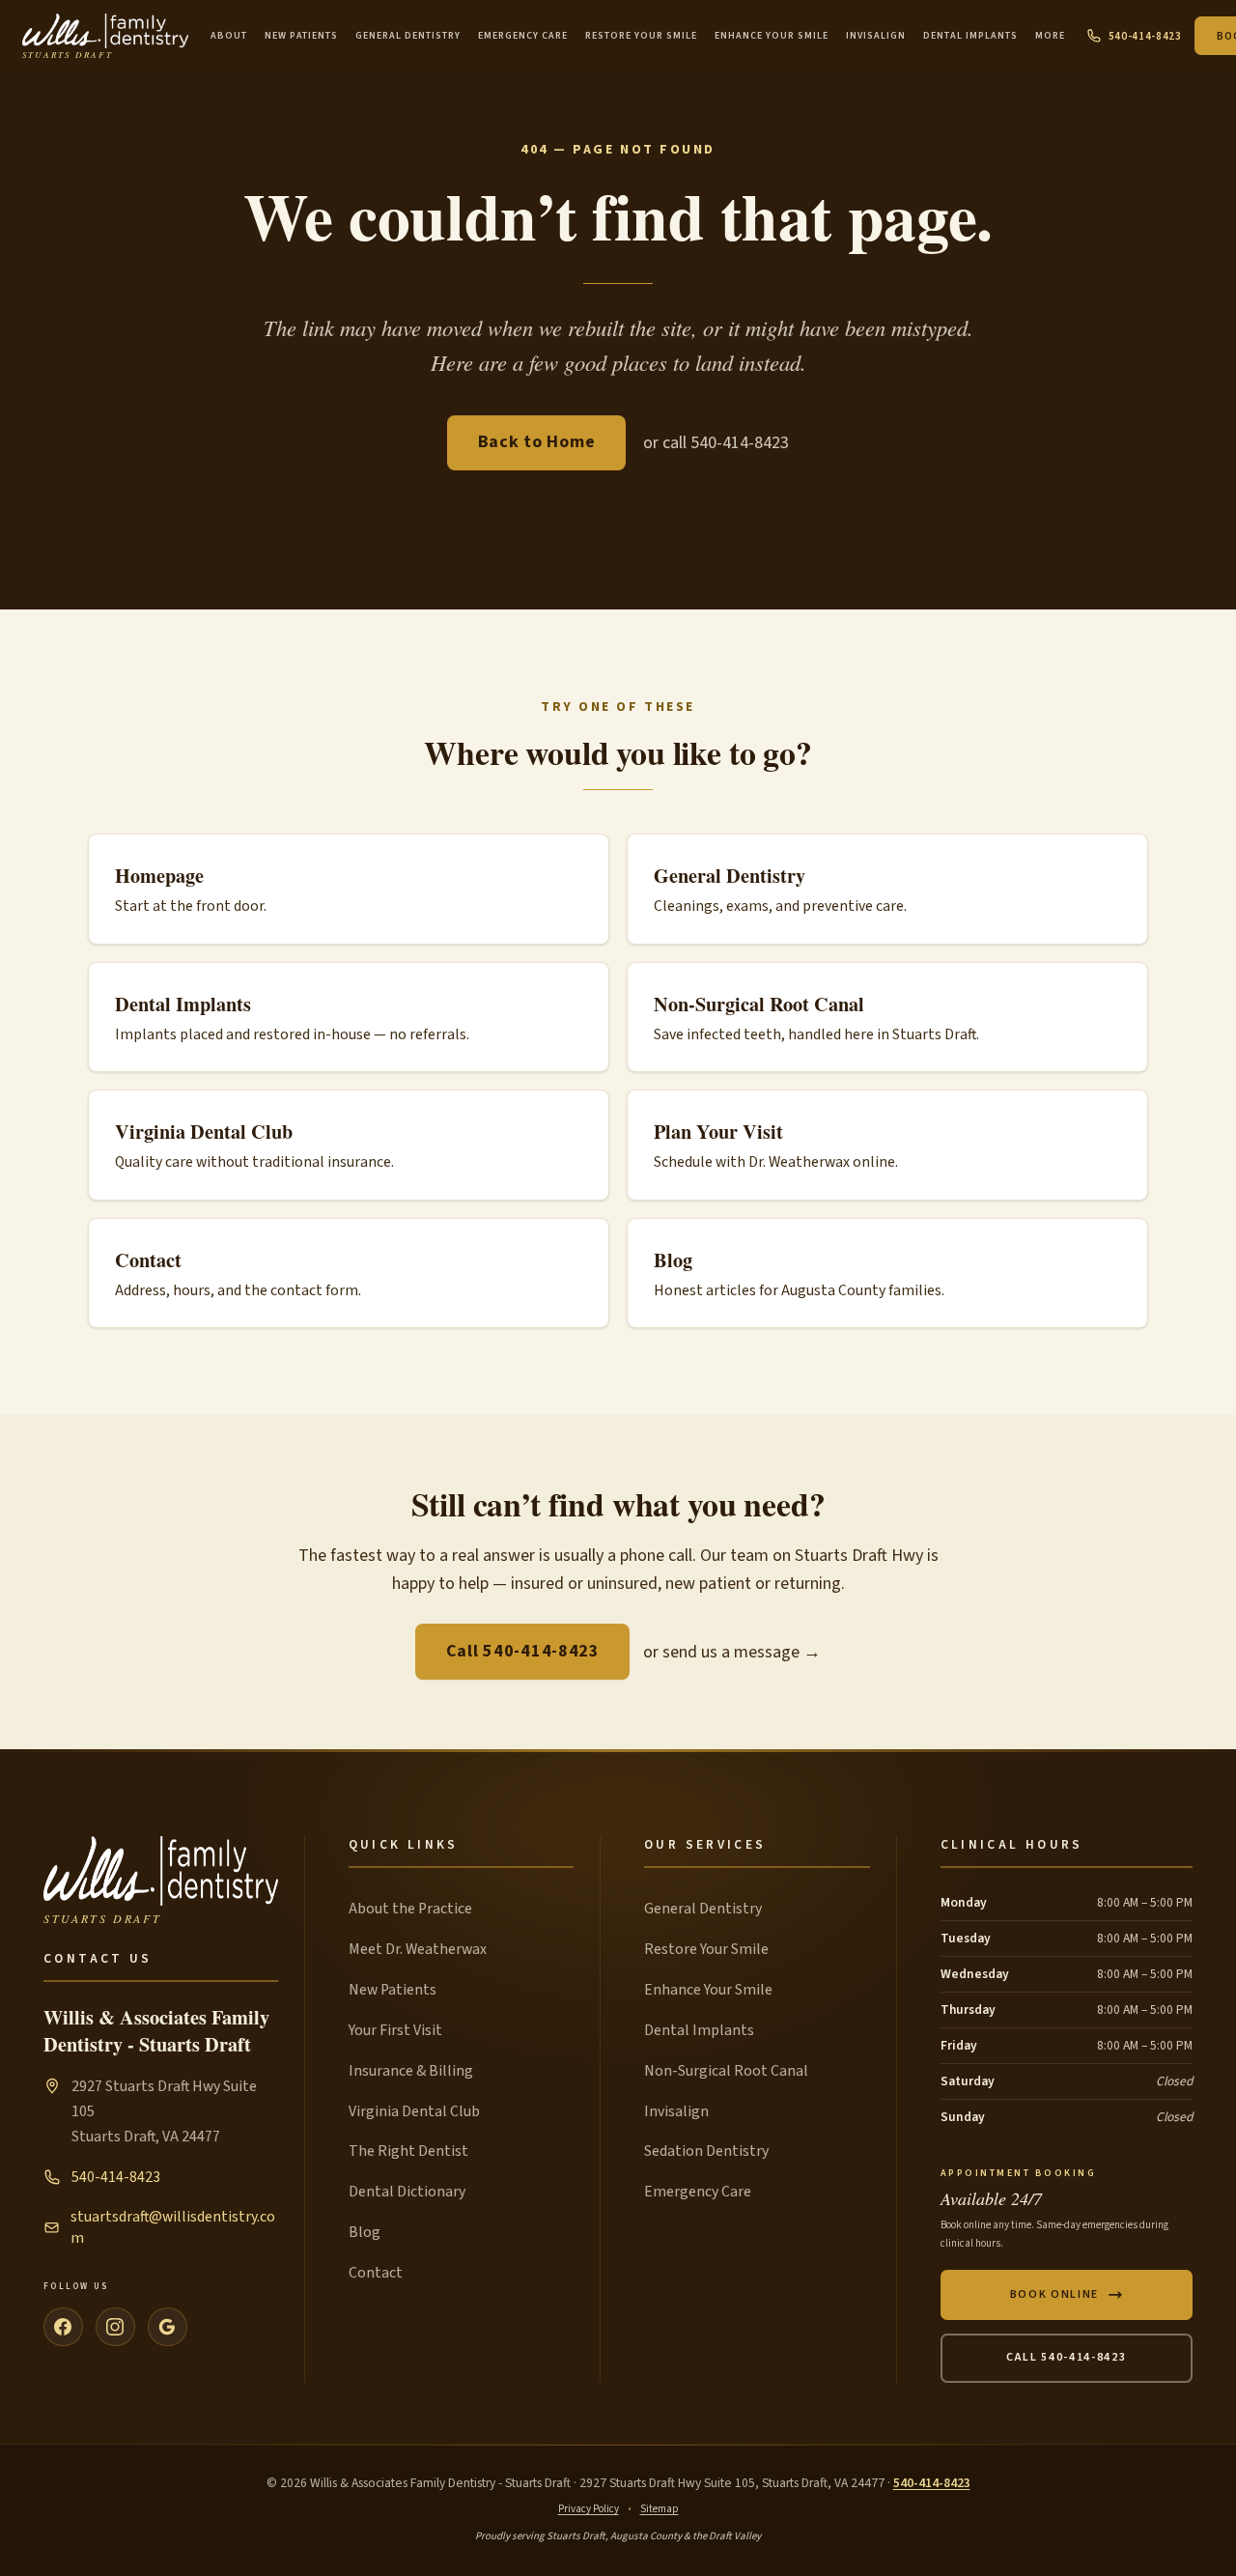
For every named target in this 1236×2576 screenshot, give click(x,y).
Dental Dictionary (407, 2192)
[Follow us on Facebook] (63, 2327)
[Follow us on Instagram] (115, 2327)
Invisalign (876, 36)
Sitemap (660, 2509)
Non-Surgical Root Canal (726, 2071)
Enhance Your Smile (772, 36)
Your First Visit (395, 2030)
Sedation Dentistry (706, 2151)
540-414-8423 (1145, 36)
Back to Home (537, 442)
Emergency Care (523, 36)
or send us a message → (732, 1652)
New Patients (301, 36)
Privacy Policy (589, 2509)
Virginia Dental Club (414, 2111)
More (1050, 36)
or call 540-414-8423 (716, 443)
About (229, 36)
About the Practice (410, 1909)
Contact (376, 2273)
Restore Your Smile (641, 36)
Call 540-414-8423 (523, 1651)
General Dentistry (408, 36)
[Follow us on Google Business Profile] (168, 2327)
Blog (365, 2232)
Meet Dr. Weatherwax (418, 1949)
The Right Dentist (408, 2151)
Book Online (1054, 2294)
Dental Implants (970, 36)
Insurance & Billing (411, 2071)
